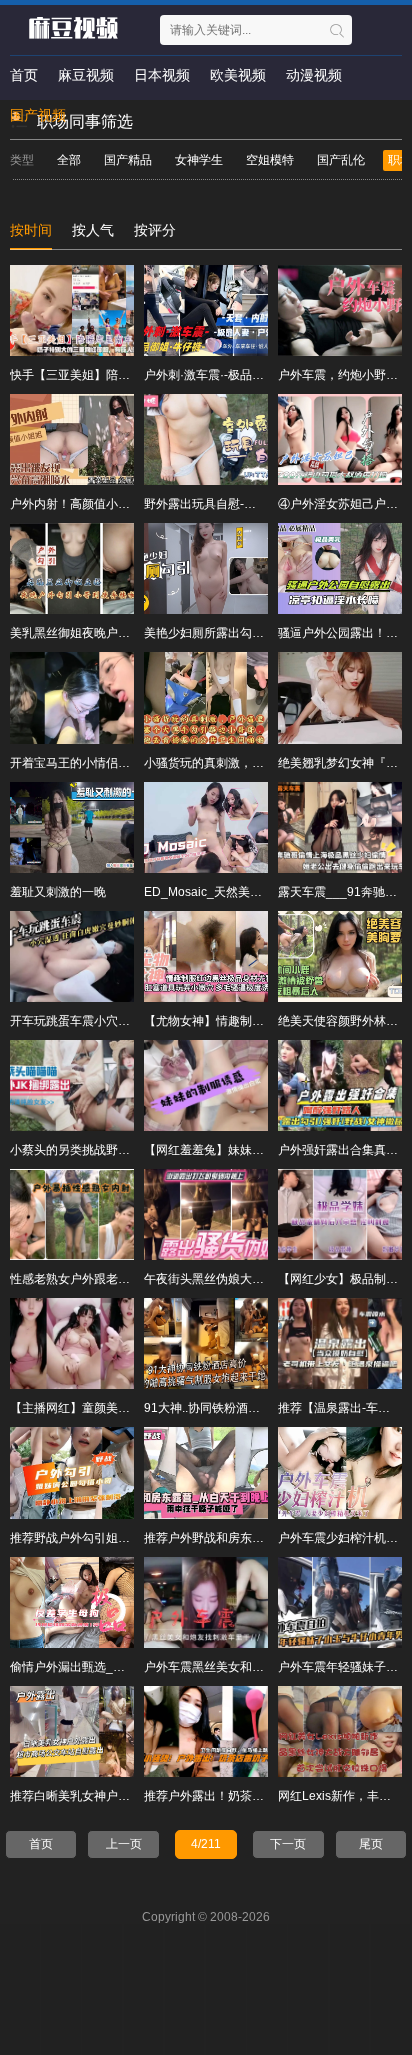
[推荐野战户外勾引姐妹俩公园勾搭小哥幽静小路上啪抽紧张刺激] (72, 1472)
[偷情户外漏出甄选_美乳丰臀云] (72, 1602)
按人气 (93, 230)
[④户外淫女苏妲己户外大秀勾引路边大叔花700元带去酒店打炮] (340, 439)
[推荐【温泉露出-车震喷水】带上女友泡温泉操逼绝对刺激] (340, 1343)
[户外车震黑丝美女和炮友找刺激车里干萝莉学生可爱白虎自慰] (206, 1602)
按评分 (155, 230)
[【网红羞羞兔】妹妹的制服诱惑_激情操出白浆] (206, 1085)
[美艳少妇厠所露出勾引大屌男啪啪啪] (206, 568)
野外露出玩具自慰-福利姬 (212, 504)
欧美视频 (238, 75)
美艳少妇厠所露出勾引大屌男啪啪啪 (240, 633)
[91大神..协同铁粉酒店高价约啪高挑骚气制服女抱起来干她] (206, 1343)
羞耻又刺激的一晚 (58, 892)
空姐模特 (270, 160)
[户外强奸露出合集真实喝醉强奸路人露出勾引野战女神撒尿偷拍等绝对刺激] (340, 1085)
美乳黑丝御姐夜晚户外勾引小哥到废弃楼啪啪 (130, 633)
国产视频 (38, 115)
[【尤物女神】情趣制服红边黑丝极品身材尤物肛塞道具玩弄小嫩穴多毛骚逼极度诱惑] (206, 956)
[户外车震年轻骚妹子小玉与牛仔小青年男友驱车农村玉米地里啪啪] (340, 1602)
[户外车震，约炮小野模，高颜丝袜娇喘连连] (340, 310)
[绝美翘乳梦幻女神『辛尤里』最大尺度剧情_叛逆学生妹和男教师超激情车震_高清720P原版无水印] (340, 697)
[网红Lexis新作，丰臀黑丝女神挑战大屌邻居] (340, 1731)
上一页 (124, 1844)
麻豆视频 (86, 75)
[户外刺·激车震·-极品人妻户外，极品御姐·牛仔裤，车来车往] (206, 310)
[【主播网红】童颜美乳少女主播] (72, 1343)
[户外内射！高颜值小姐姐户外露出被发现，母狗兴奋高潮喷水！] (72, 439)
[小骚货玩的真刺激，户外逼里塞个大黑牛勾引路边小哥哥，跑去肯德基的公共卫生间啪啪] (206, 697)
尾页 (371, 1844)
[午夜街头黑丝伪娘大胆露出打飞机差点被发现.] (206, 1214)
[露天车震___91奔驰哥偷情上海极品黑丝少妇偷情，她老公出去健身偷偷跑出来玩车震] (340, 827)
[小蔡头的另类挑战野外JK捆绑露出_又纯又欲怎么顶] (72, 1085)
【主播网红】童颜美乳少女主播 (94, 1408)
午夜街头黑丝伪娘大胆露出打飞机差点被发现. (265, 1279)
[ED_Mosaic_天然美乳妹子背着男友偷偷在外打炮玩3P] (206, 827)
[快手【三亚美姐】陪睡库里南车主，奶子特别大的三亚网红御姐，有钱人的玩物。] (72, 310)
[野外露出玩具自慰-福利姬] (206, 439)
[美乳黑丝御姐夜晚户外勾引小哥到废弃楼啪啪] (72, 568)
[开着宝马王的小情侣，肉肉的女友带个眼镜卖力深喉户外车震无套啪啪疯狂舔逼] (72, 697)
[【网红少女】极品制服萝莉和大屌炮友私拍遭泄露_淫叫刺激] (340, 1214)
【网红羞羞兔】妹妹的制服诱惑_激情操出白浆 (267, 1150)
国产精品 (128, 160)
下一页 (288, 1844)
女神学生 (199, 160)
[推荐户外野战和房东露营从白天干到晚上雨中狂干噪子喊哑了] (206, 1472)
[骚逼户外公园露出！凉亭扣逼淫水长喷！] (340, 568)
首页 (24, 75)
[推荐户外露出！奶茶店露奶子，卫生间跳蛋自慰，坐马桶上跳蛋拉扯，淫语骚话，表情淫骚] (206, 1731)
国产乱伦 (341, 160)
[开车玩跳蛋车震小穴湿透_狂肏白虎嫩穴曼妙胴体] (72, 956)
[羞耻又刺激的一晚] (72, 827)
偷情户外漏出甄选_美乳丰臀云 (91, 1667)
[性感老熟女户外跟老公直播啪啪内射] (72, 1214)
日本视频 (162, 75)
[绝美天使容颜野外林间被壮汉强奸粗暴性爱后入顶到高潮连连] (340, 956)
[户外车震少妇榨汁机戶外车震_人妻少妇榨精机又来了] (340, 1472)
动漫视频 (314, 75)
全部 (69, 160)
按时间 (31, 230)
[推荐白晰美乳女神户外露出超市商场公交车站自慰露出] (72, 1731)
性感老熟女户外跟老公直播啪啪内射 (106, 1279)
